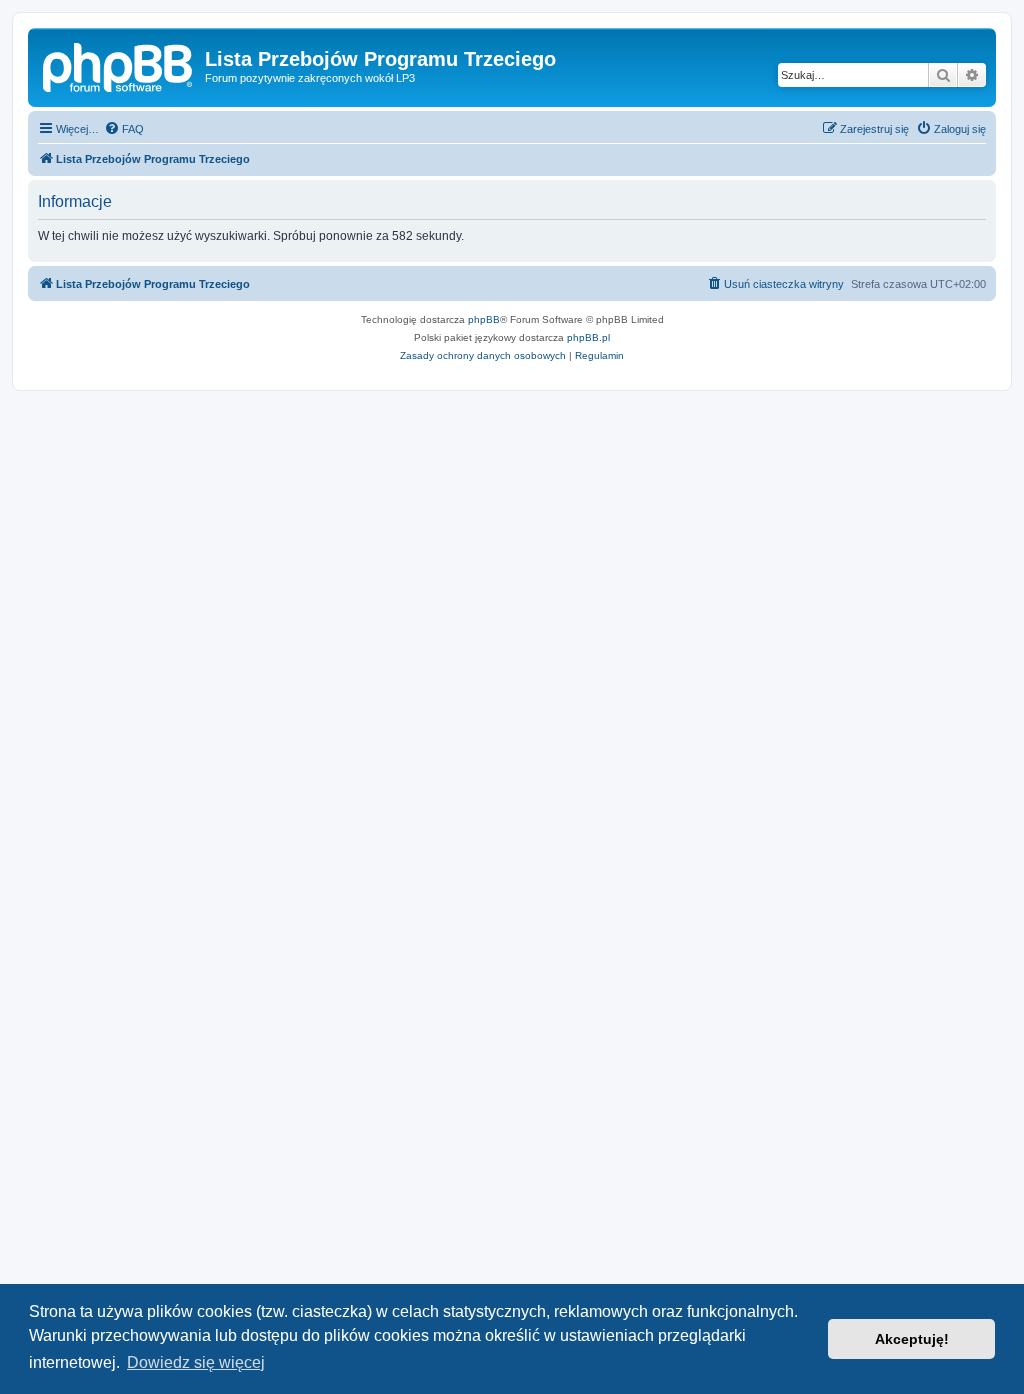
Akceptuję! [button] (912, 1339)
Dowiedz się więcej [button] (196, 1362)
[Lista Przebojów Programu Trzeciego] (119, 65)
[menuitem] (124, 129)
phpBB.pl (588, 337)
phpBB (484, 319)
